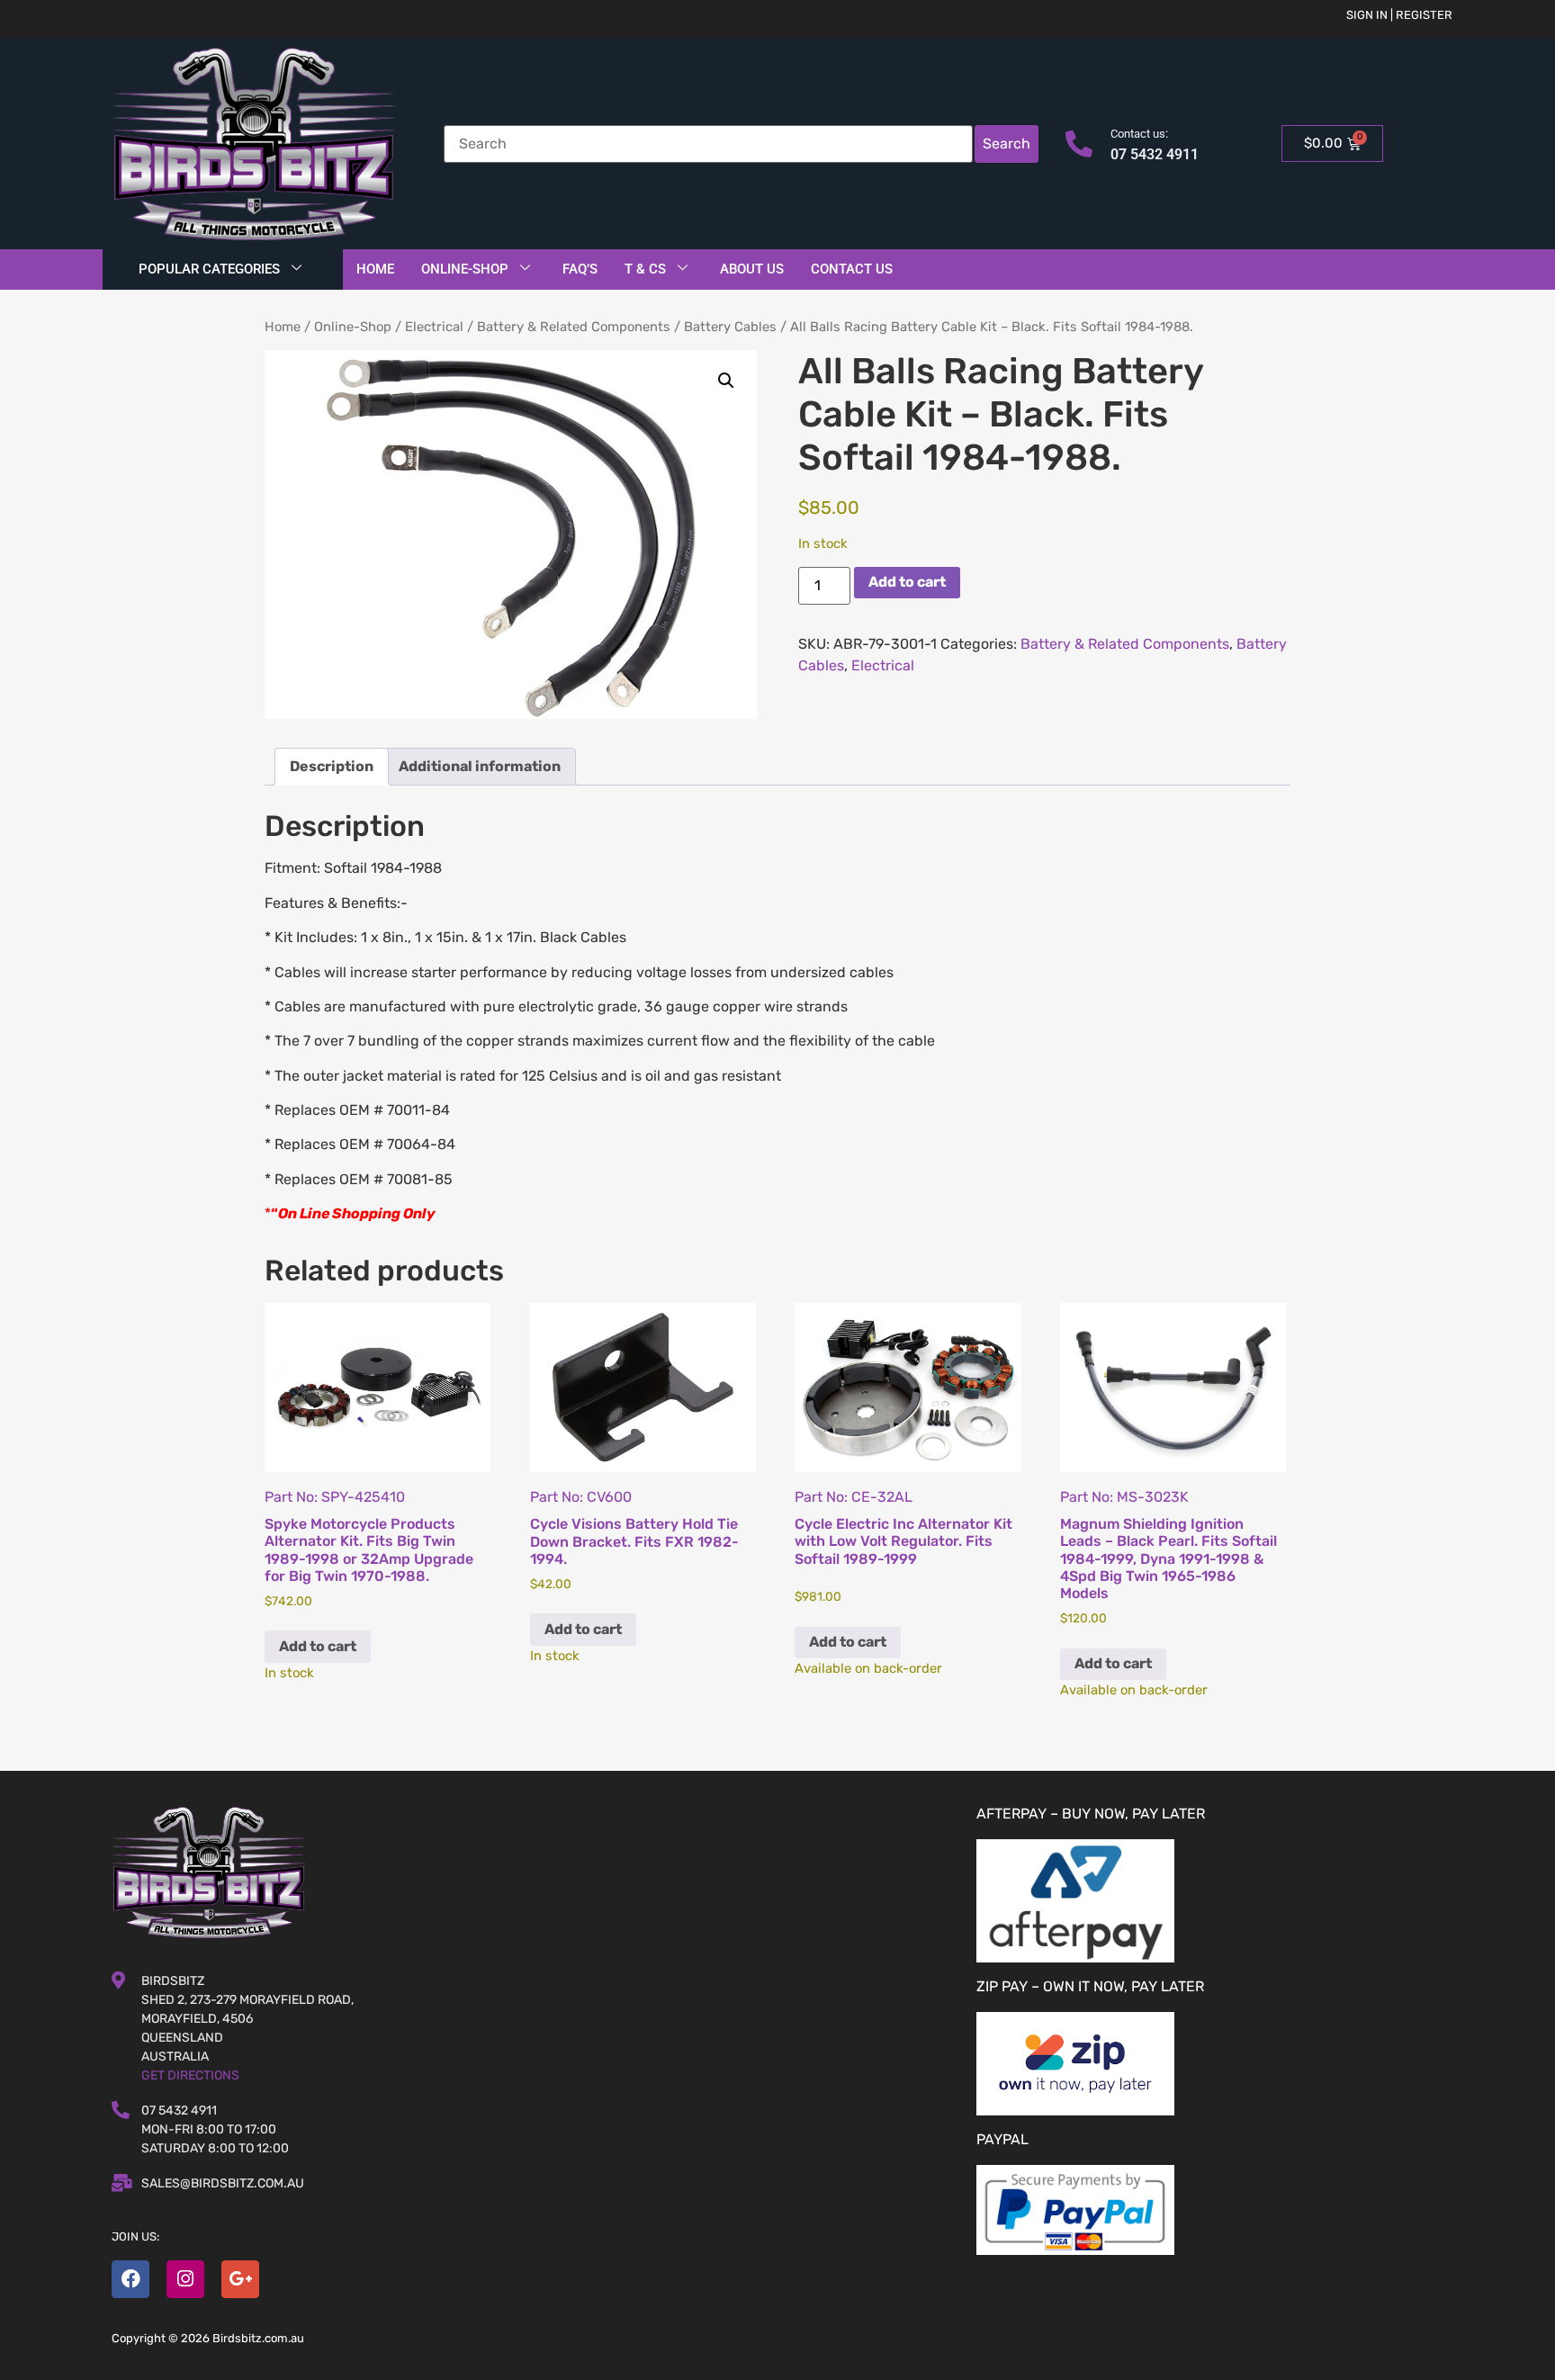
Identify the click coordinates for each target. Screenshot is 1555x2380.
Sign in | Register (1399, 15)
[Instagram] (185, 2279)
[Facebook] (130, 2279)
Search (1007, 144)
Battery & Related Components (574, 327)
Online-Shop (465, 269)
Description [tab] (332, 766)
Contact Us (852, 269)
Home (375, 269)
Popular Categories (209, 269)
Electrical (434, 327)
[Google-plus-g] (240, 2279)
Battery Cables (730, 327)
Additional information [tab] (480, 766)
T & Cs (645, 269)
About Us (752, 269)
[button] (726, 381)
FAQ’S (580, 269)
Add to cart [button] (318, 1646)
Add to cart (907, 582)
